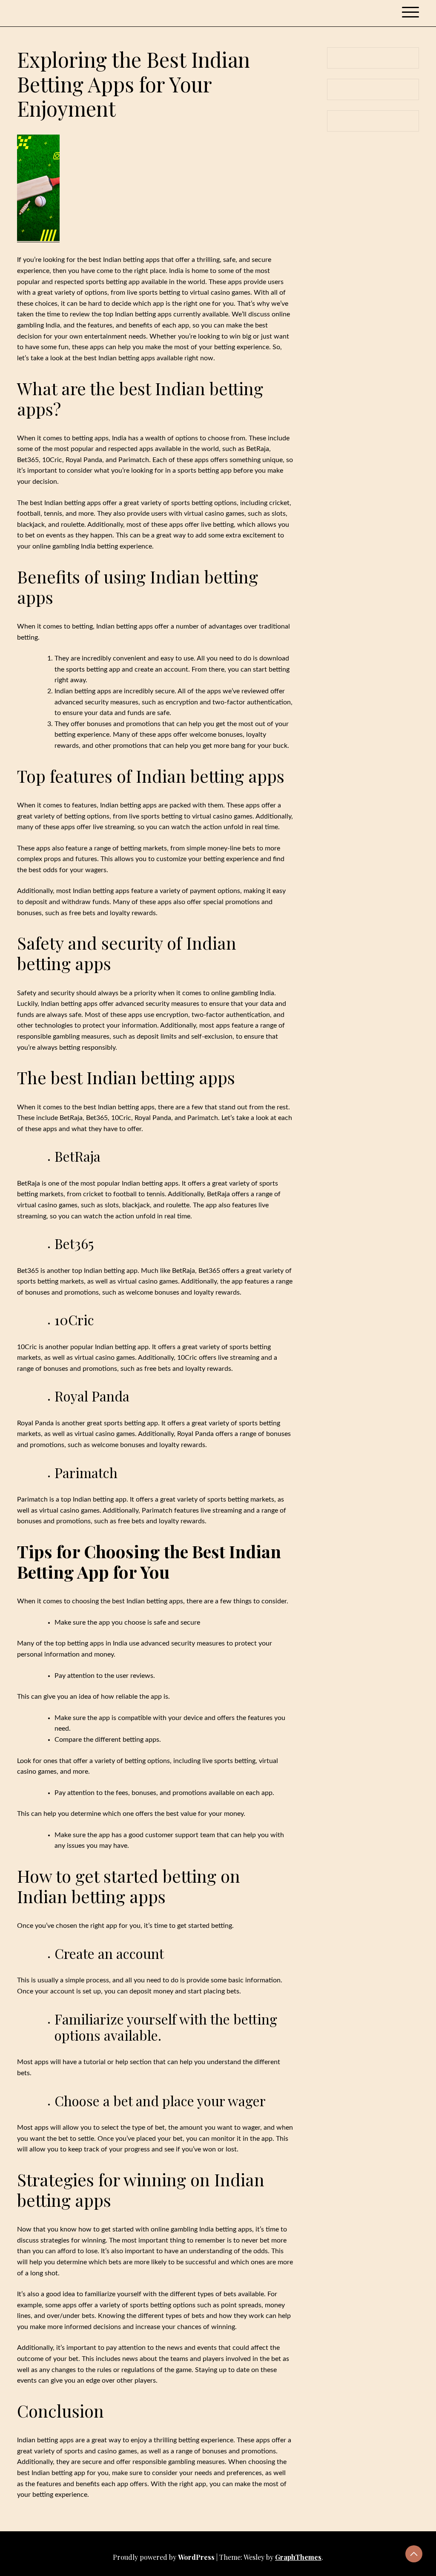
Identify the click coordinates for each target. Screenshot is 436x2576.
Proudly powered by (164, 2557)
